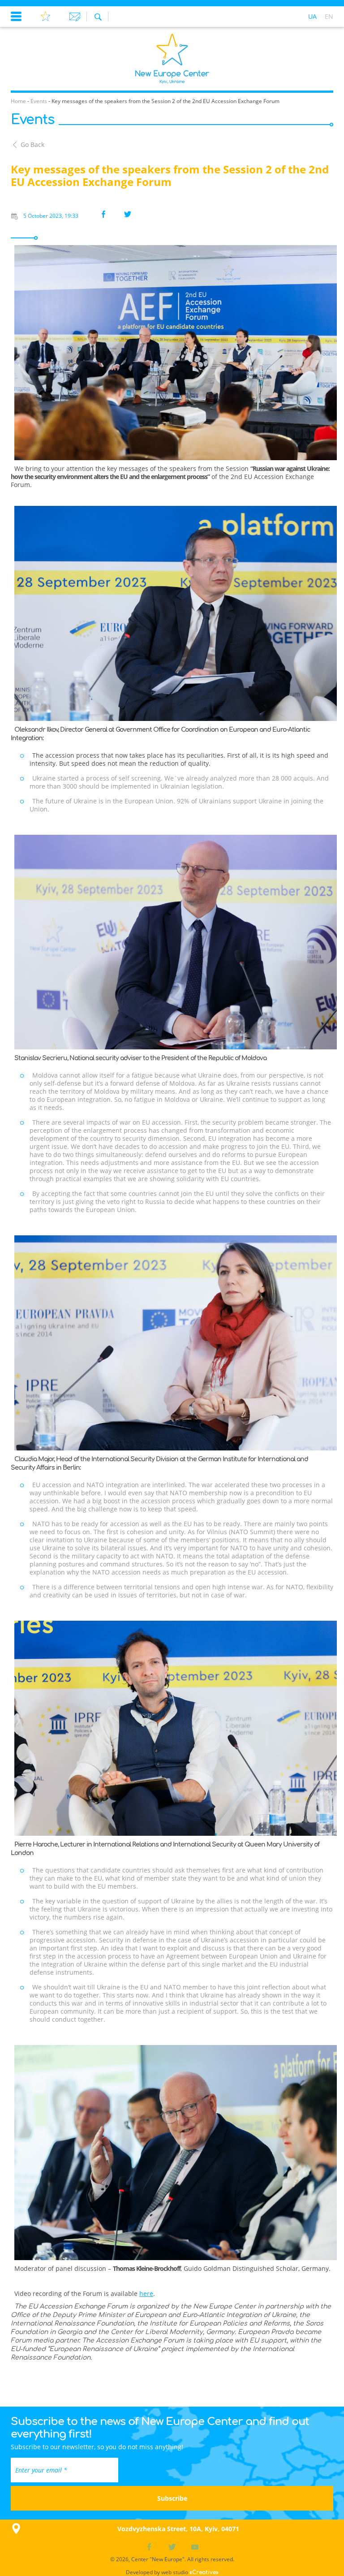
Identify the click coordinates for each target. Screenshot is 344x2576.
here (146, 2293)
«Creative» (204, 2572)
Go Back (32, 145)
